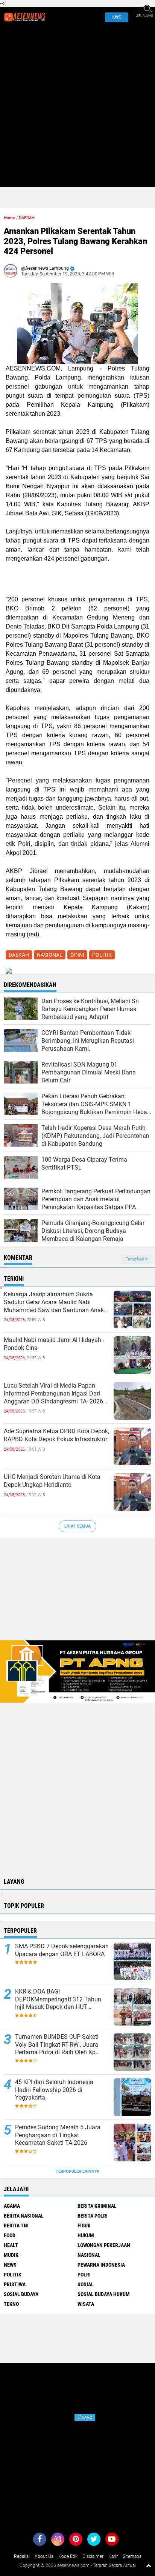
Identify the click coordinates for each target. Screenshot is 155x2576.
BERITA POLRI (93, 2216)
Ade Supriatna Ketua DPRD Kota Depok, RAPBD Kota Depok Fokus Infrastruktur (56, 1435)
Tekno (11, 2304)
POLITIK (102, 955)
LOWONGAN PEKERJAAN (104, 2245)
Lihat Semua (77, 1526)
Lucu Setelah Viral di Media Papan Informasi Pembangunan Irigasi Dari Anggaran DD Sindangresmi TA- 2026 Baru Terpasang (53, 1394)
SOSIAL (86, 2284)
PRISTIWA (15, 2284)
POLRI (84, 2275)
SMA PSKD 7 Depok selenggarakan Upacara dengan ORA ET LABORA (62, 1950)
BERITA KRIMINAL (97, 2206)
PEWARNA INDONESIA (101, 2265)
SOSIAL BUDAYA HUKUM (104, 2294)
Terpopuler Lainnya (77, 2171)
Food (10, 2235)
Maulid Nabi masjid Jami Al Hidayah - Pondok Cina (54, 1344)
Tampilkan (135, 1259)
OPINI (77, 955)
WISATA (86, 2304)
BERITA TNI (16, 2226)
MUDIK (11, 2255)
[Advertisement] (77, 109)
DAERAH (27, 218)
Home (9, 218)
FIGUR (84, 2226)
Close (85, 2418)
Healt (11, 2245)
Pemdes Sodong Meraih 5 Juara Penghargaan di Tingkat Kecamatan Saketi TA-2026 (58, 2135)
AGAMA (12, 2206)
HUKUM (86, 2235)
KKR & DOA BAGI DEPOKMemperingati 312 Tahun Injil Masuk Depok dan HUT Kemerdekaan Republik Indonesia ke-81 (59, 2000)
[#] (77, 1671)
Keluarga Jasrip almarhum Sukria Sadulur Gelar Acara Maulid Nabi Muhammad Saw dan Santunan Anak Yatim (54, 1302)
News (10, 2265)
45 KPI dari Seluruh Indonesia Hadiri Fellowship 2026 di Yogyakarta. (54, 2090)
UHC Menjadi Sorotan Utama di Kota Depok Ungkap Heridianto (52, 1481)
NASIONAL (50, 955)
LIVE (117, 17)
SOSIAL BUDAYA (21, 2294)
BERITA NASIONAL (24, 2216)
